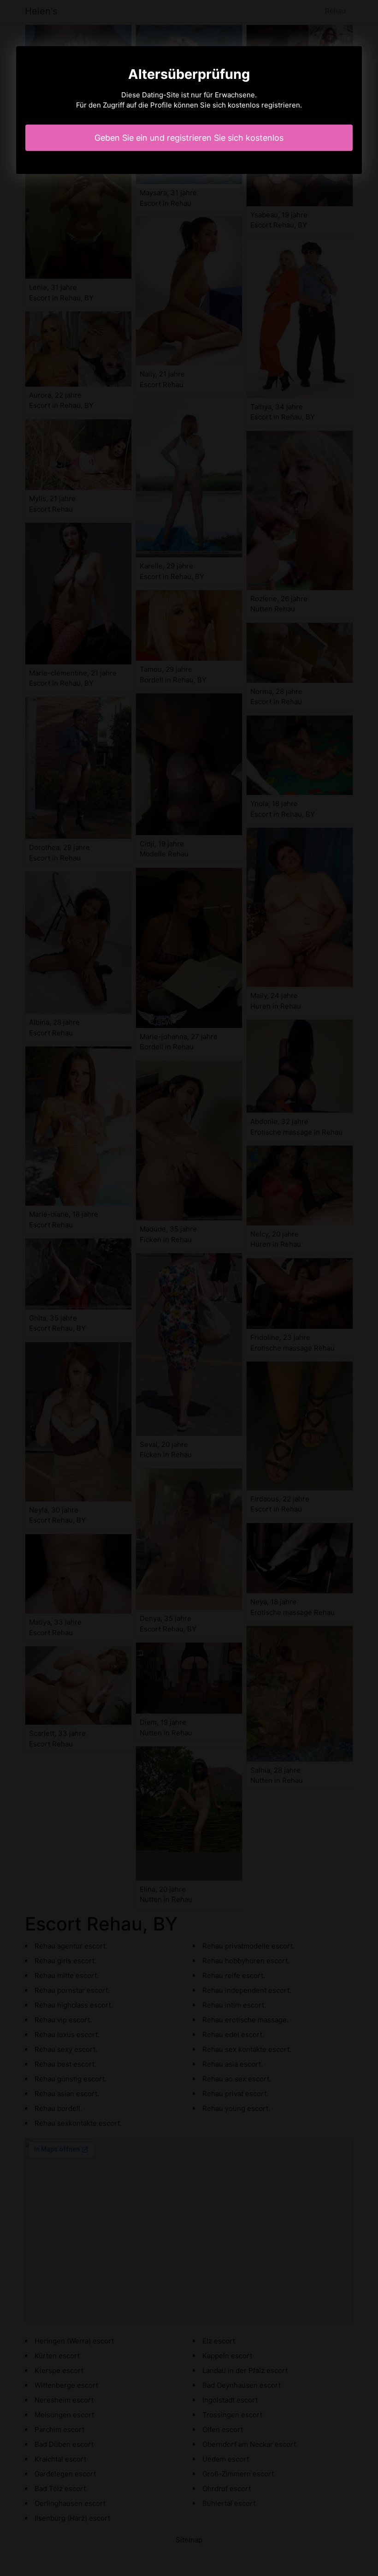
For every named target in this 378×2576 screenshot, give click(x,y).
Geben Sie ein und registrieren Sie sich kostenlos (189, 138)
